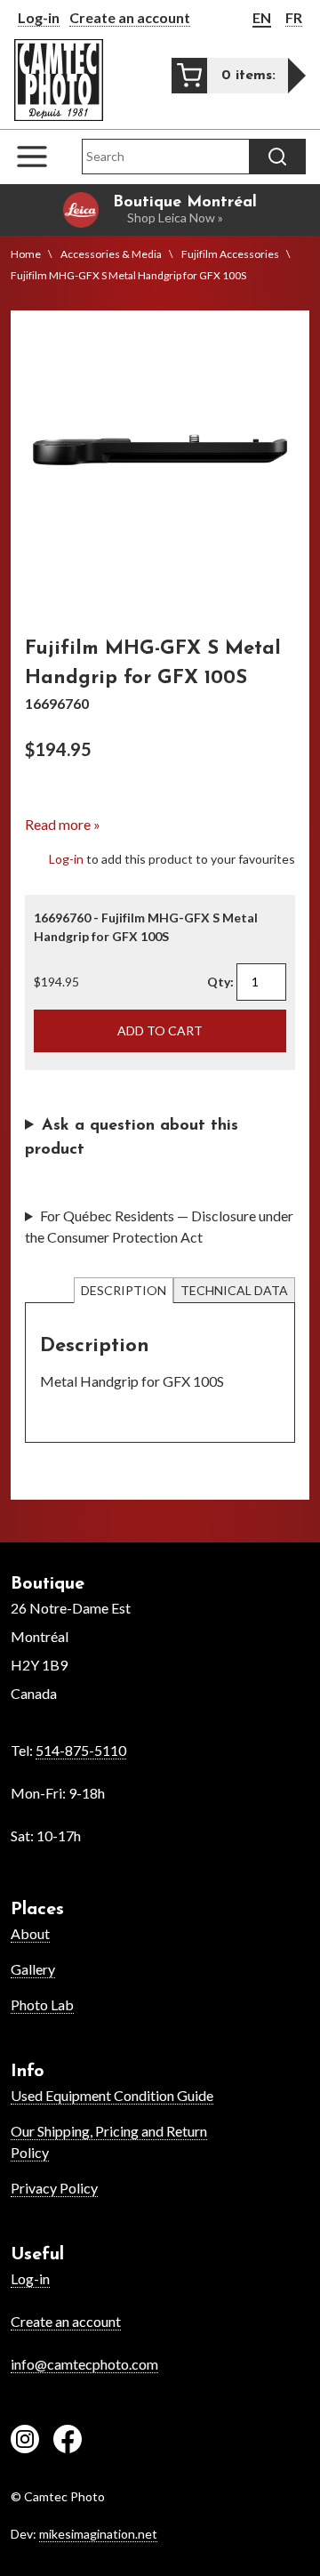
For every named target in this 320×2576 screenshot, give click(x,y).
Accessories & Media (111, 254)
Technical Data (234, 1290)
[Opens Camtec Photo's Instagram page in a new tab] (25, 2442)
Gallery (33, 1969)
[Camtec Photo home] (59, 80)
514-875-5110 (81, 1750)
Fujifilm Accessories (230, 254)
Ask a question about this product (132, 1138)
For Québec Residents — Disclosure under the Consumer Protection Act (159, 1226)
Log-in (39, 17)
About (30, 1933)
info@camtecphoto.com (84, 2364)
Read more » (63, 824)
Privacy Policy (54, 2188)
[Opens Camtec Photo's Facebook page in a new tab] (68, 2442)
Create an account (130, 17)
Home (26, 254)
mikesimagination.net (98, 2534)
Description (124, 1290)
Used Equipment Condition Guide (112, 2095)
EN (262, 17)
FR (294, 17)
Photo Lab (42, 2004)
